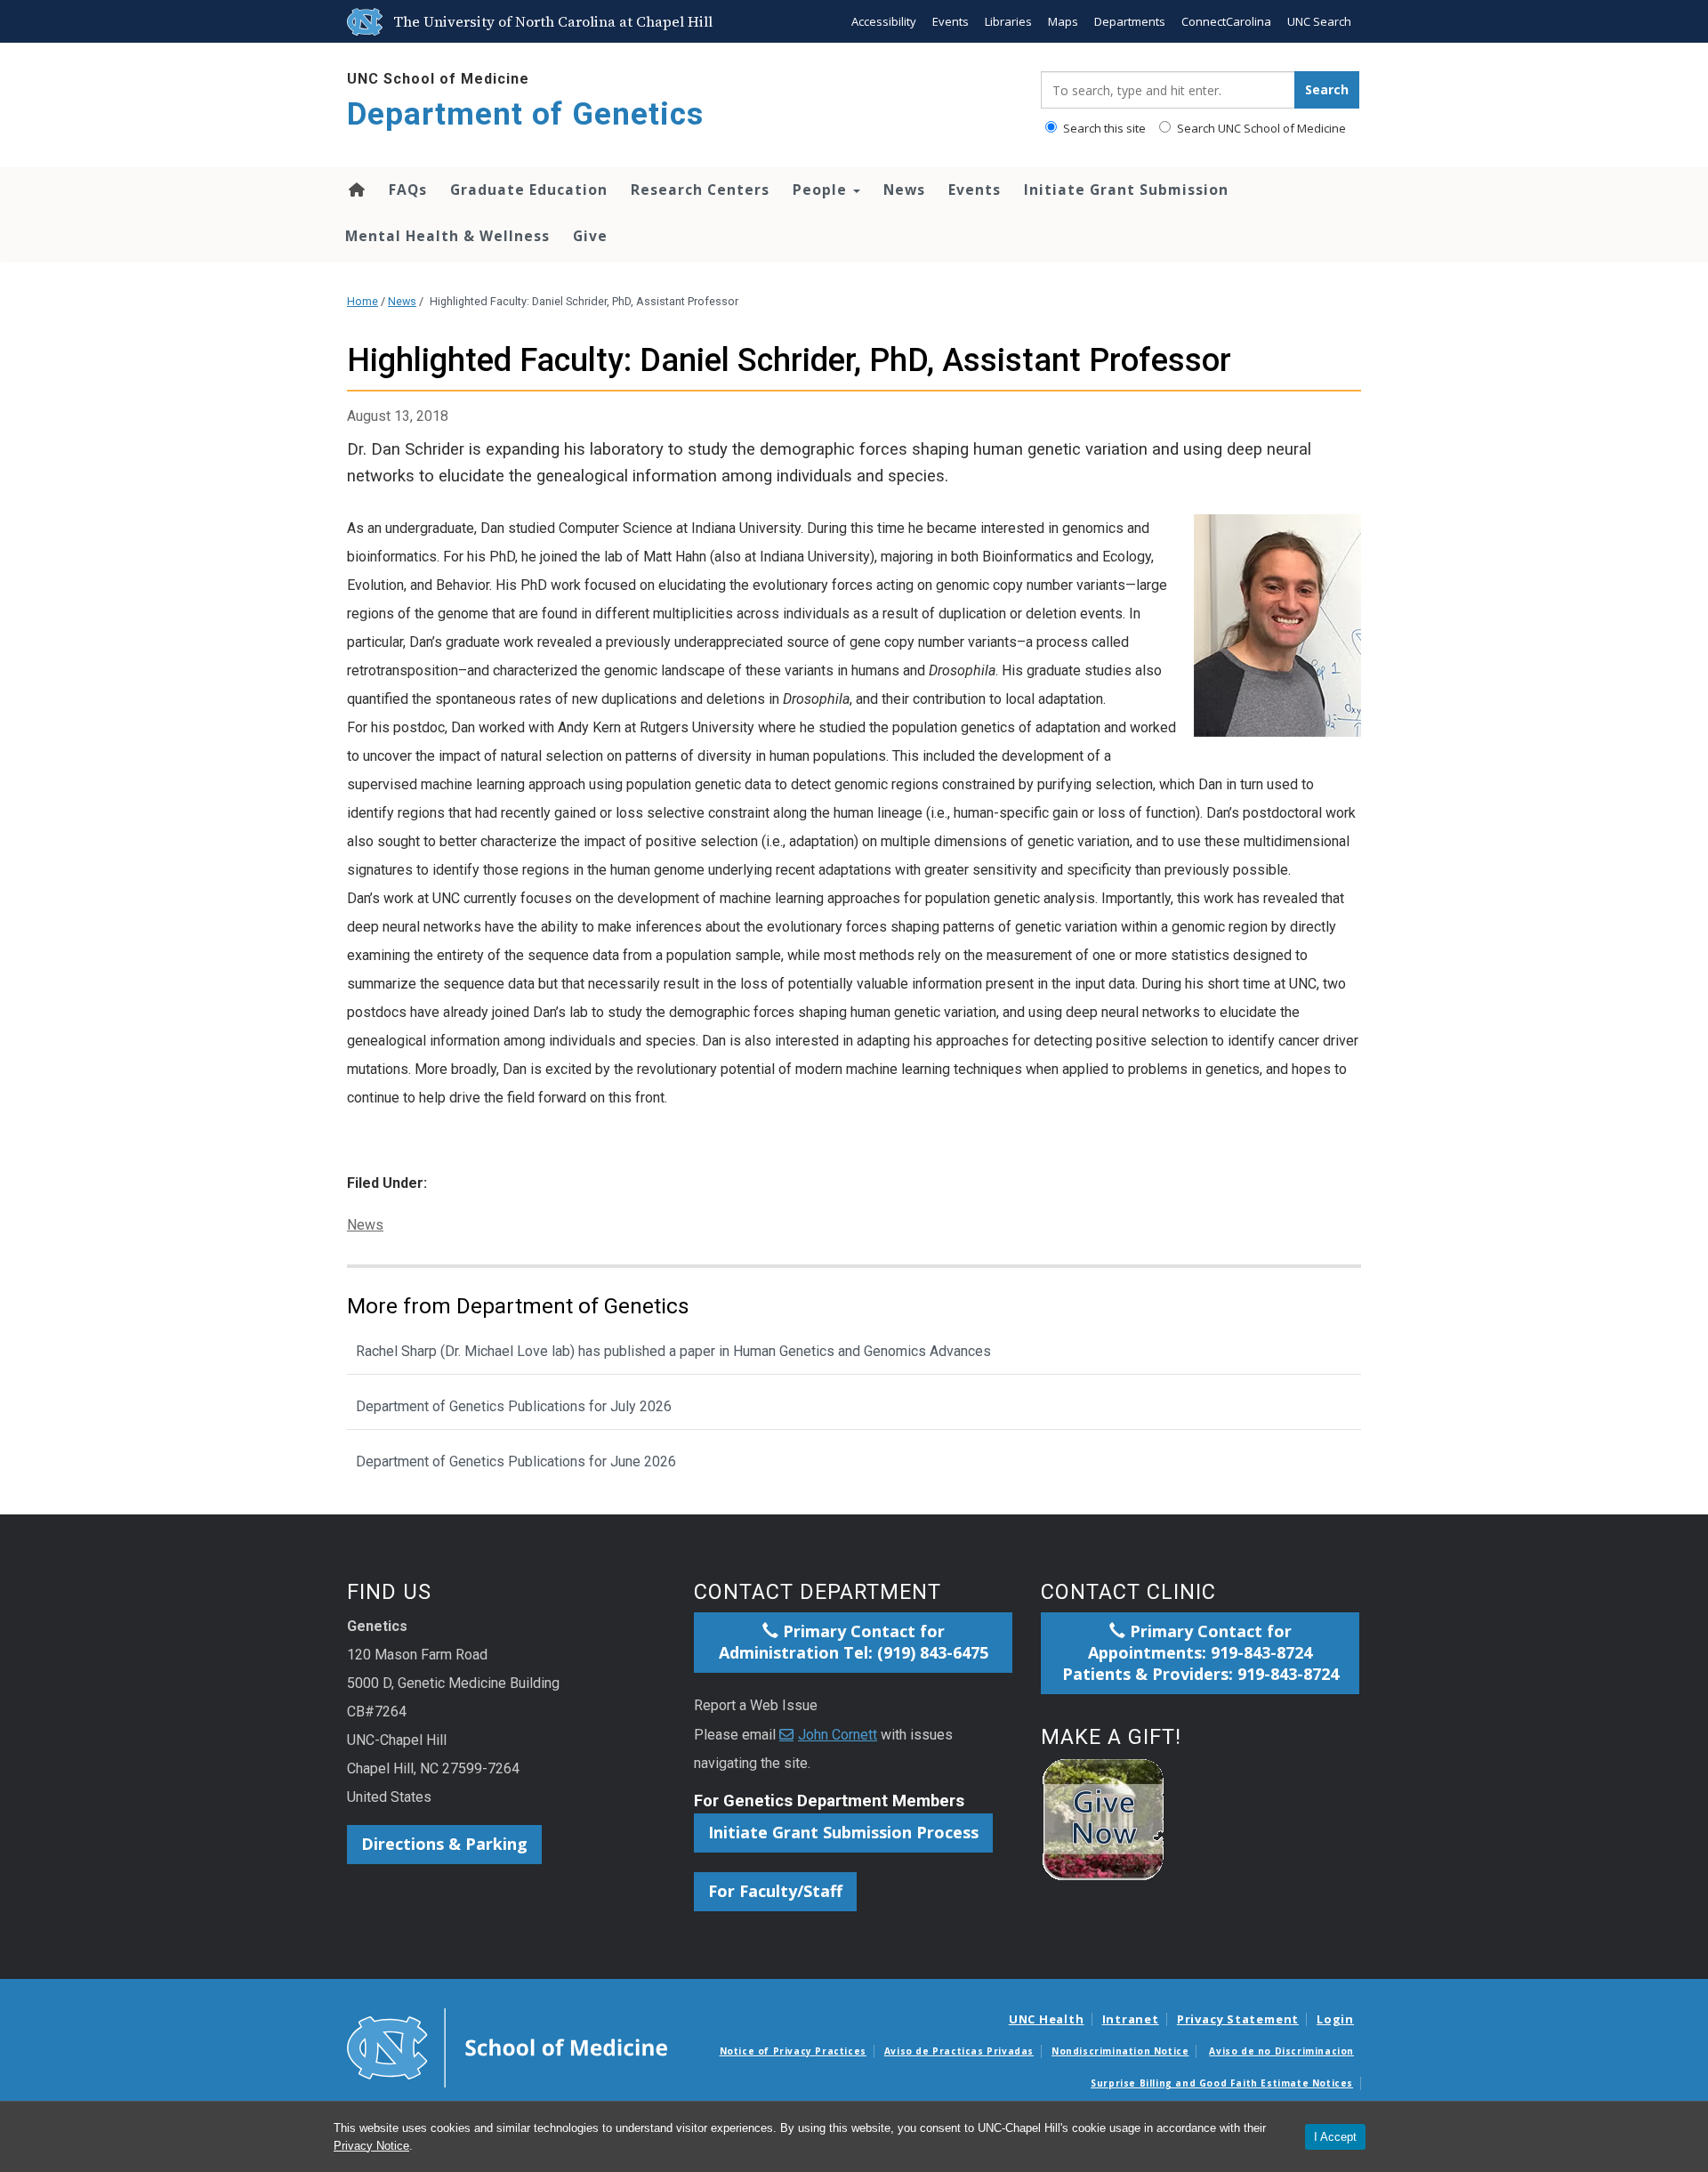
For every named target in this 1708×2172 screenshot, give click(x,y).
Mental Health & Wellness (447, 236)
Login (1335, 2019)
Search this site (1103, 128)
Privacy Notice (371, 2146)
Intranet (1131, 2019)
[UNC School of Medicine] (507, 2047)
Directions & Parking (444, 1844)
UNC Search (1319, 21)
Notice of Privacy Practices (793, 2051)
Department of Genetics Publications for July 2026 (514, 1406)
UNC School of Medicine (438, 79)
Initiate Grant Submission (1126, 190)
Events (951, 21)
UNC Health (1047, 2019)
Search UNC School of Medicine (1260, 128)
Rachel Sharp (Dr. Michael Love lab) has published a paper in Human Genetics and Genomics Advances (673, 1351)
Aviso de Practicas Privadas (959, 2051)
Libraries (1008, 21)
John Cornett (838, 1735)
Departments (1130, 21)
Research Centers (700, 190)
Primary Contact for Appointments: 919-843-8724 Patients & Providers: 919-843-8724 (1200, 1652)
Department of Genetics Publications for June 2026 (516, 1461)
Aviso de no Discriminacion (1281, 2051)
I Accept (1335, 2137)
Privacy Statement (1238, 2019)
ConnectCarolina (1226, 21)
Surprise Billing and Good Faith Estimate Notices (1222, 2083)
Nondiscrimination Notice (1120, 2051)
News (904, 190)
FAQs (408, 190)
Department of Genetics (525, 114)
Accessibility (884, 21)
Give (590, 236)
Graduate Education (529, 190)
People (822, 190)
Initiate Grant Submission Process (843, 1832)
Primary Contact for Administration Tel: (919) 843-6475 (854, 1642)
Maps (1063, 21)
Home (355, 190)
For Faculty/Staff (775, 1891)
